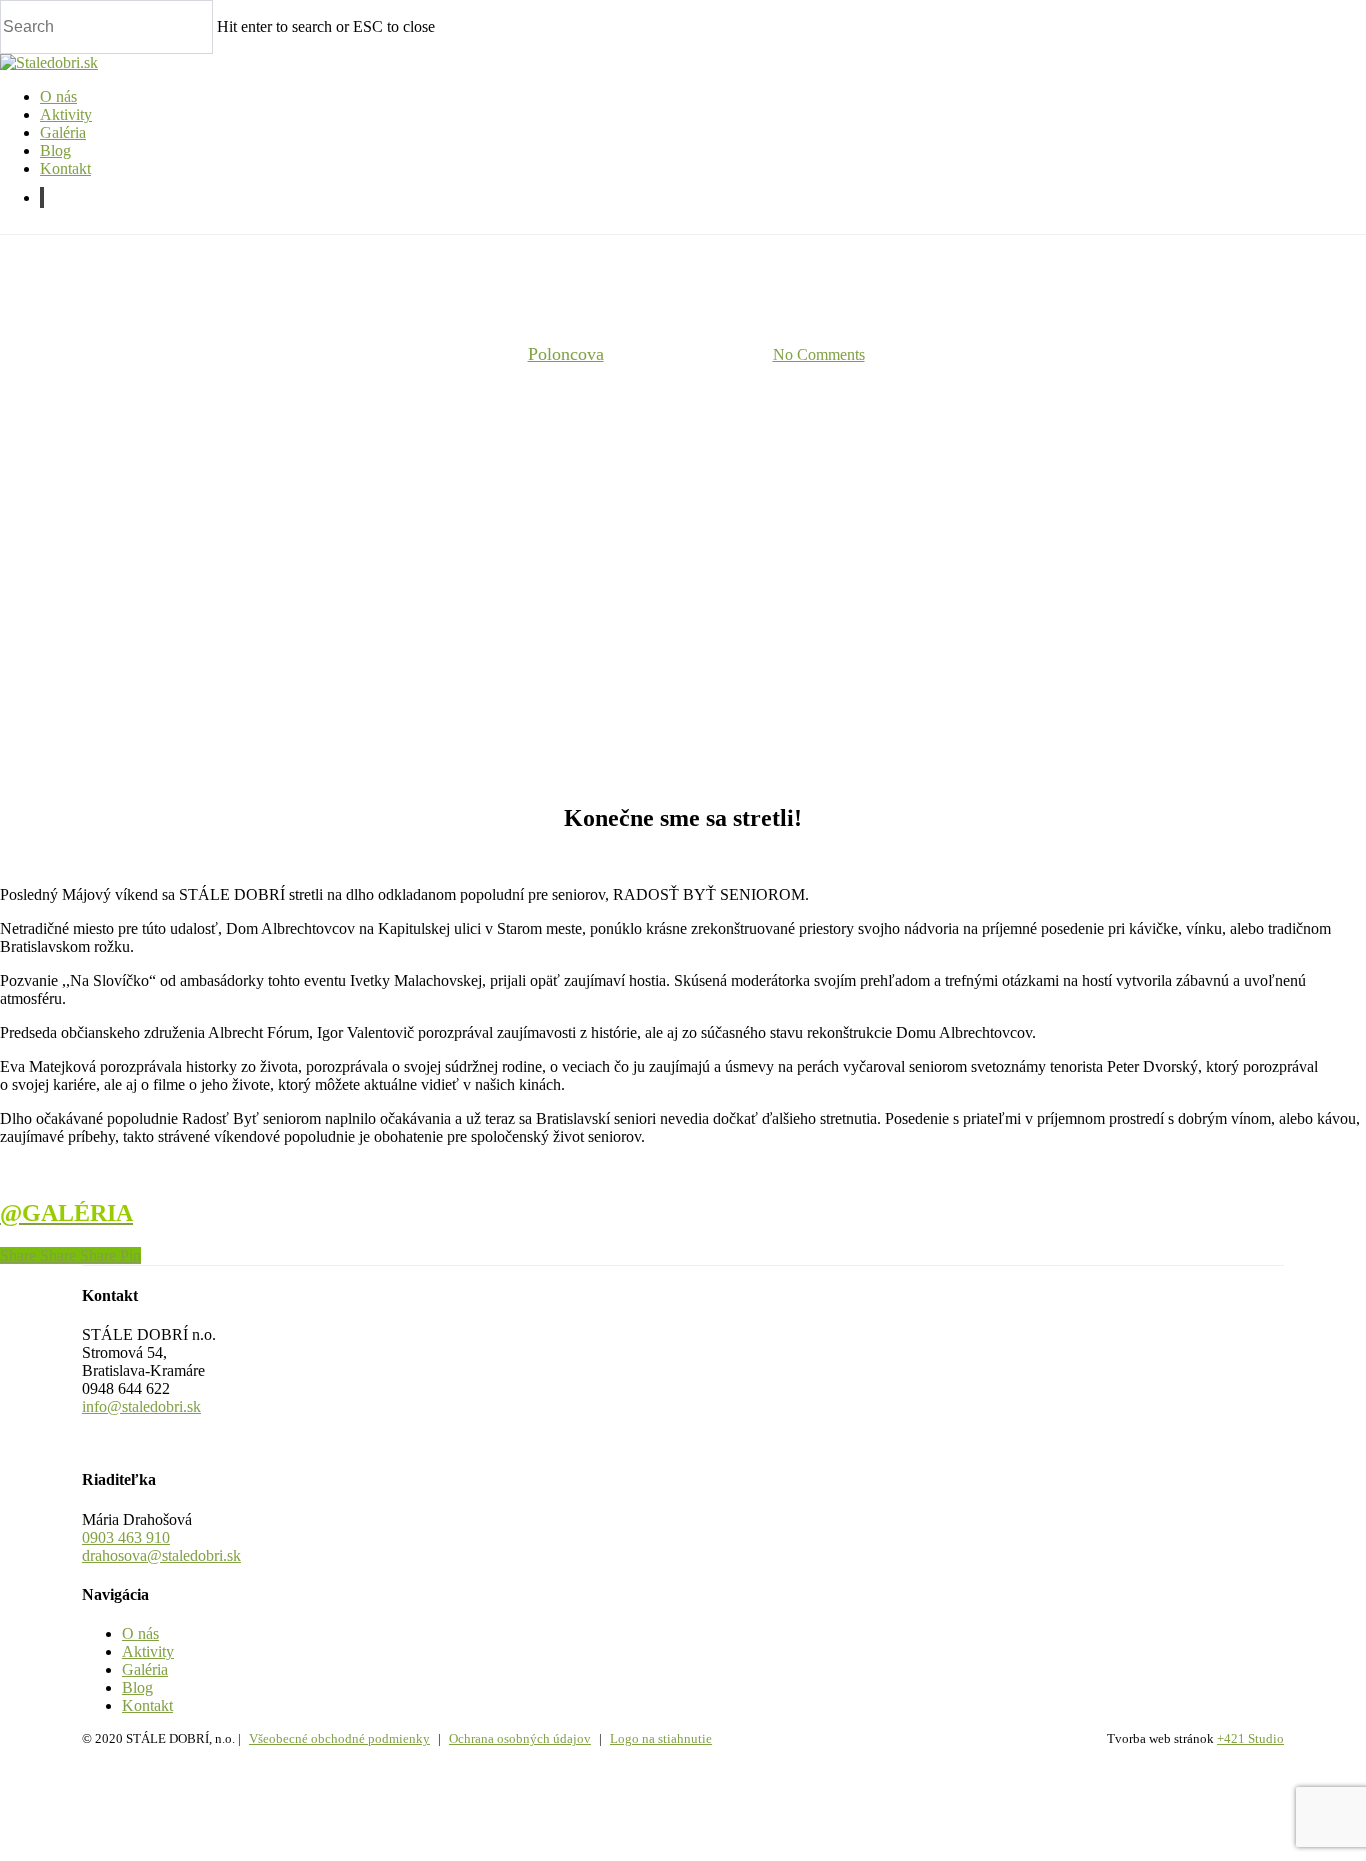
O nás (140, 1633)
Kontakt (147, 1705)
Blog (137, 1687)
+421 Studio (1250, 1738)
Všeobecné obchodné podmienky (339, 1738)
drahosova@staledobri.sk (161, 1555)
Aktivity (148, 1651)
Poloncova (566, 354)
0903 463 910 (126, 1537)
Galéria (145, 1669)
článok (683, 252)
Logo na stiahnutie (661, 1738)
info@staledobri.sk (141, 1406)
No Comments (819, 354)
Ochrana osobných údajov (520, 1738)
